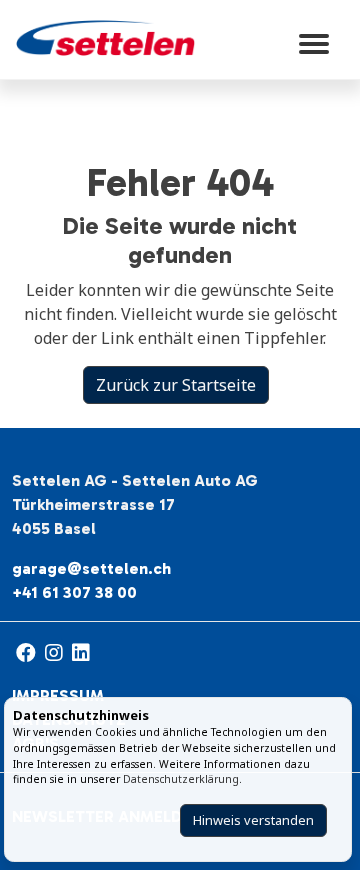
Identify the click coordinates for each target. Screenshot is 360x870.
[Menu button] (314, 38)
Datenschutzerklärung (181, 779)
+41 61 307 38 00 (74, 592)
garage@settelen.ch (91, 568)
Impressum (58, 695)
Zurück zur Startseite (176, 385)
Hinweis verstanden (253, 820)
